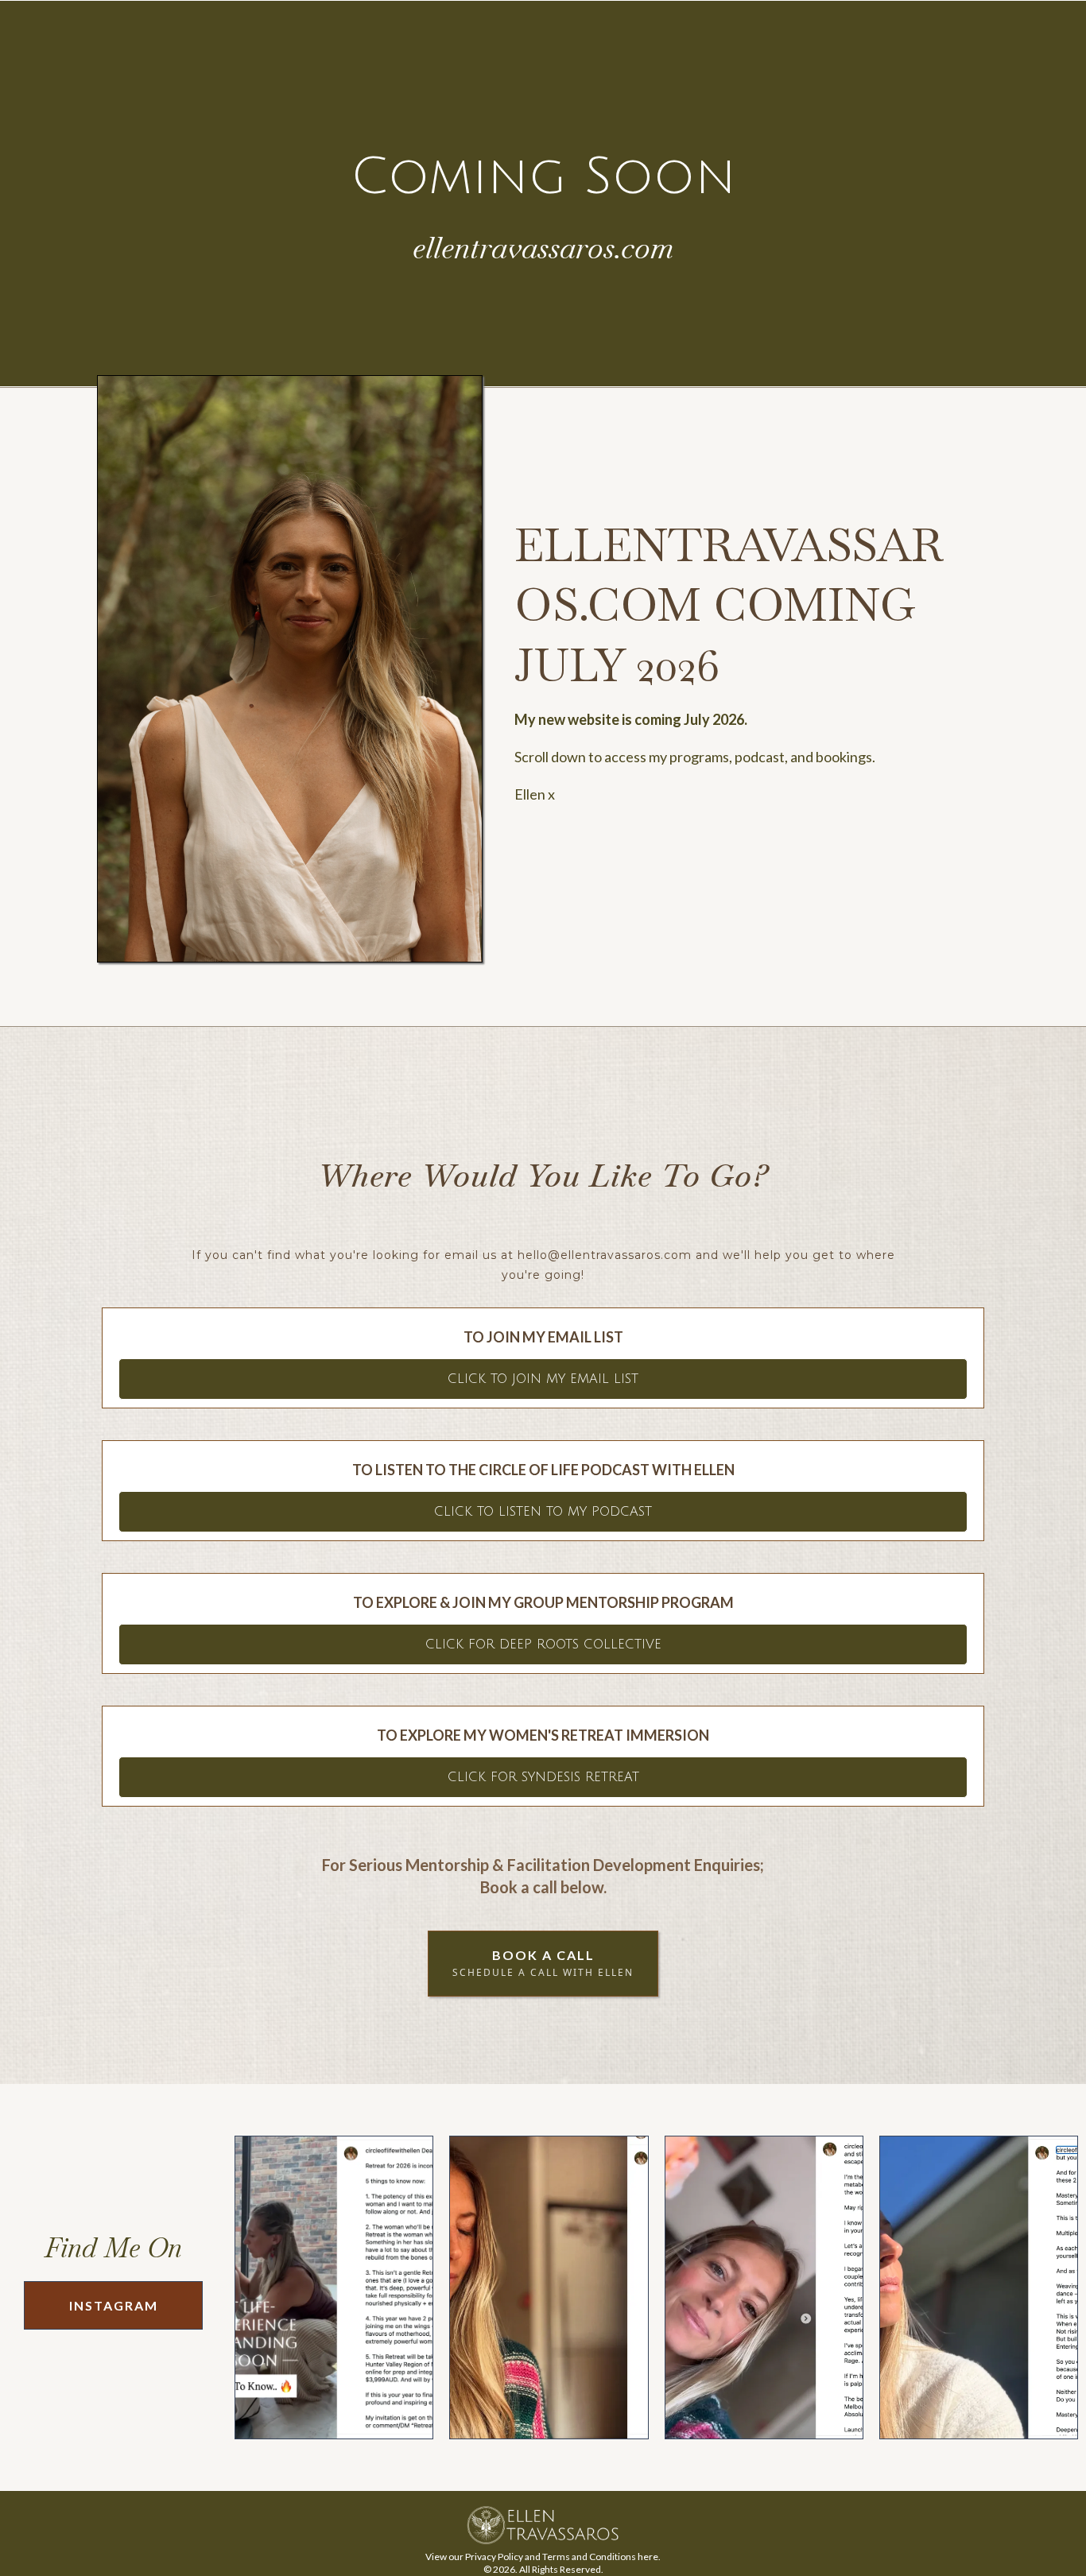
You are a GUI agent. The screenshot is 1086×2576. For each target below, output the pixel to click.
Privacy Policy (494, 2557)
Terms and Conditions (589, 2557)
